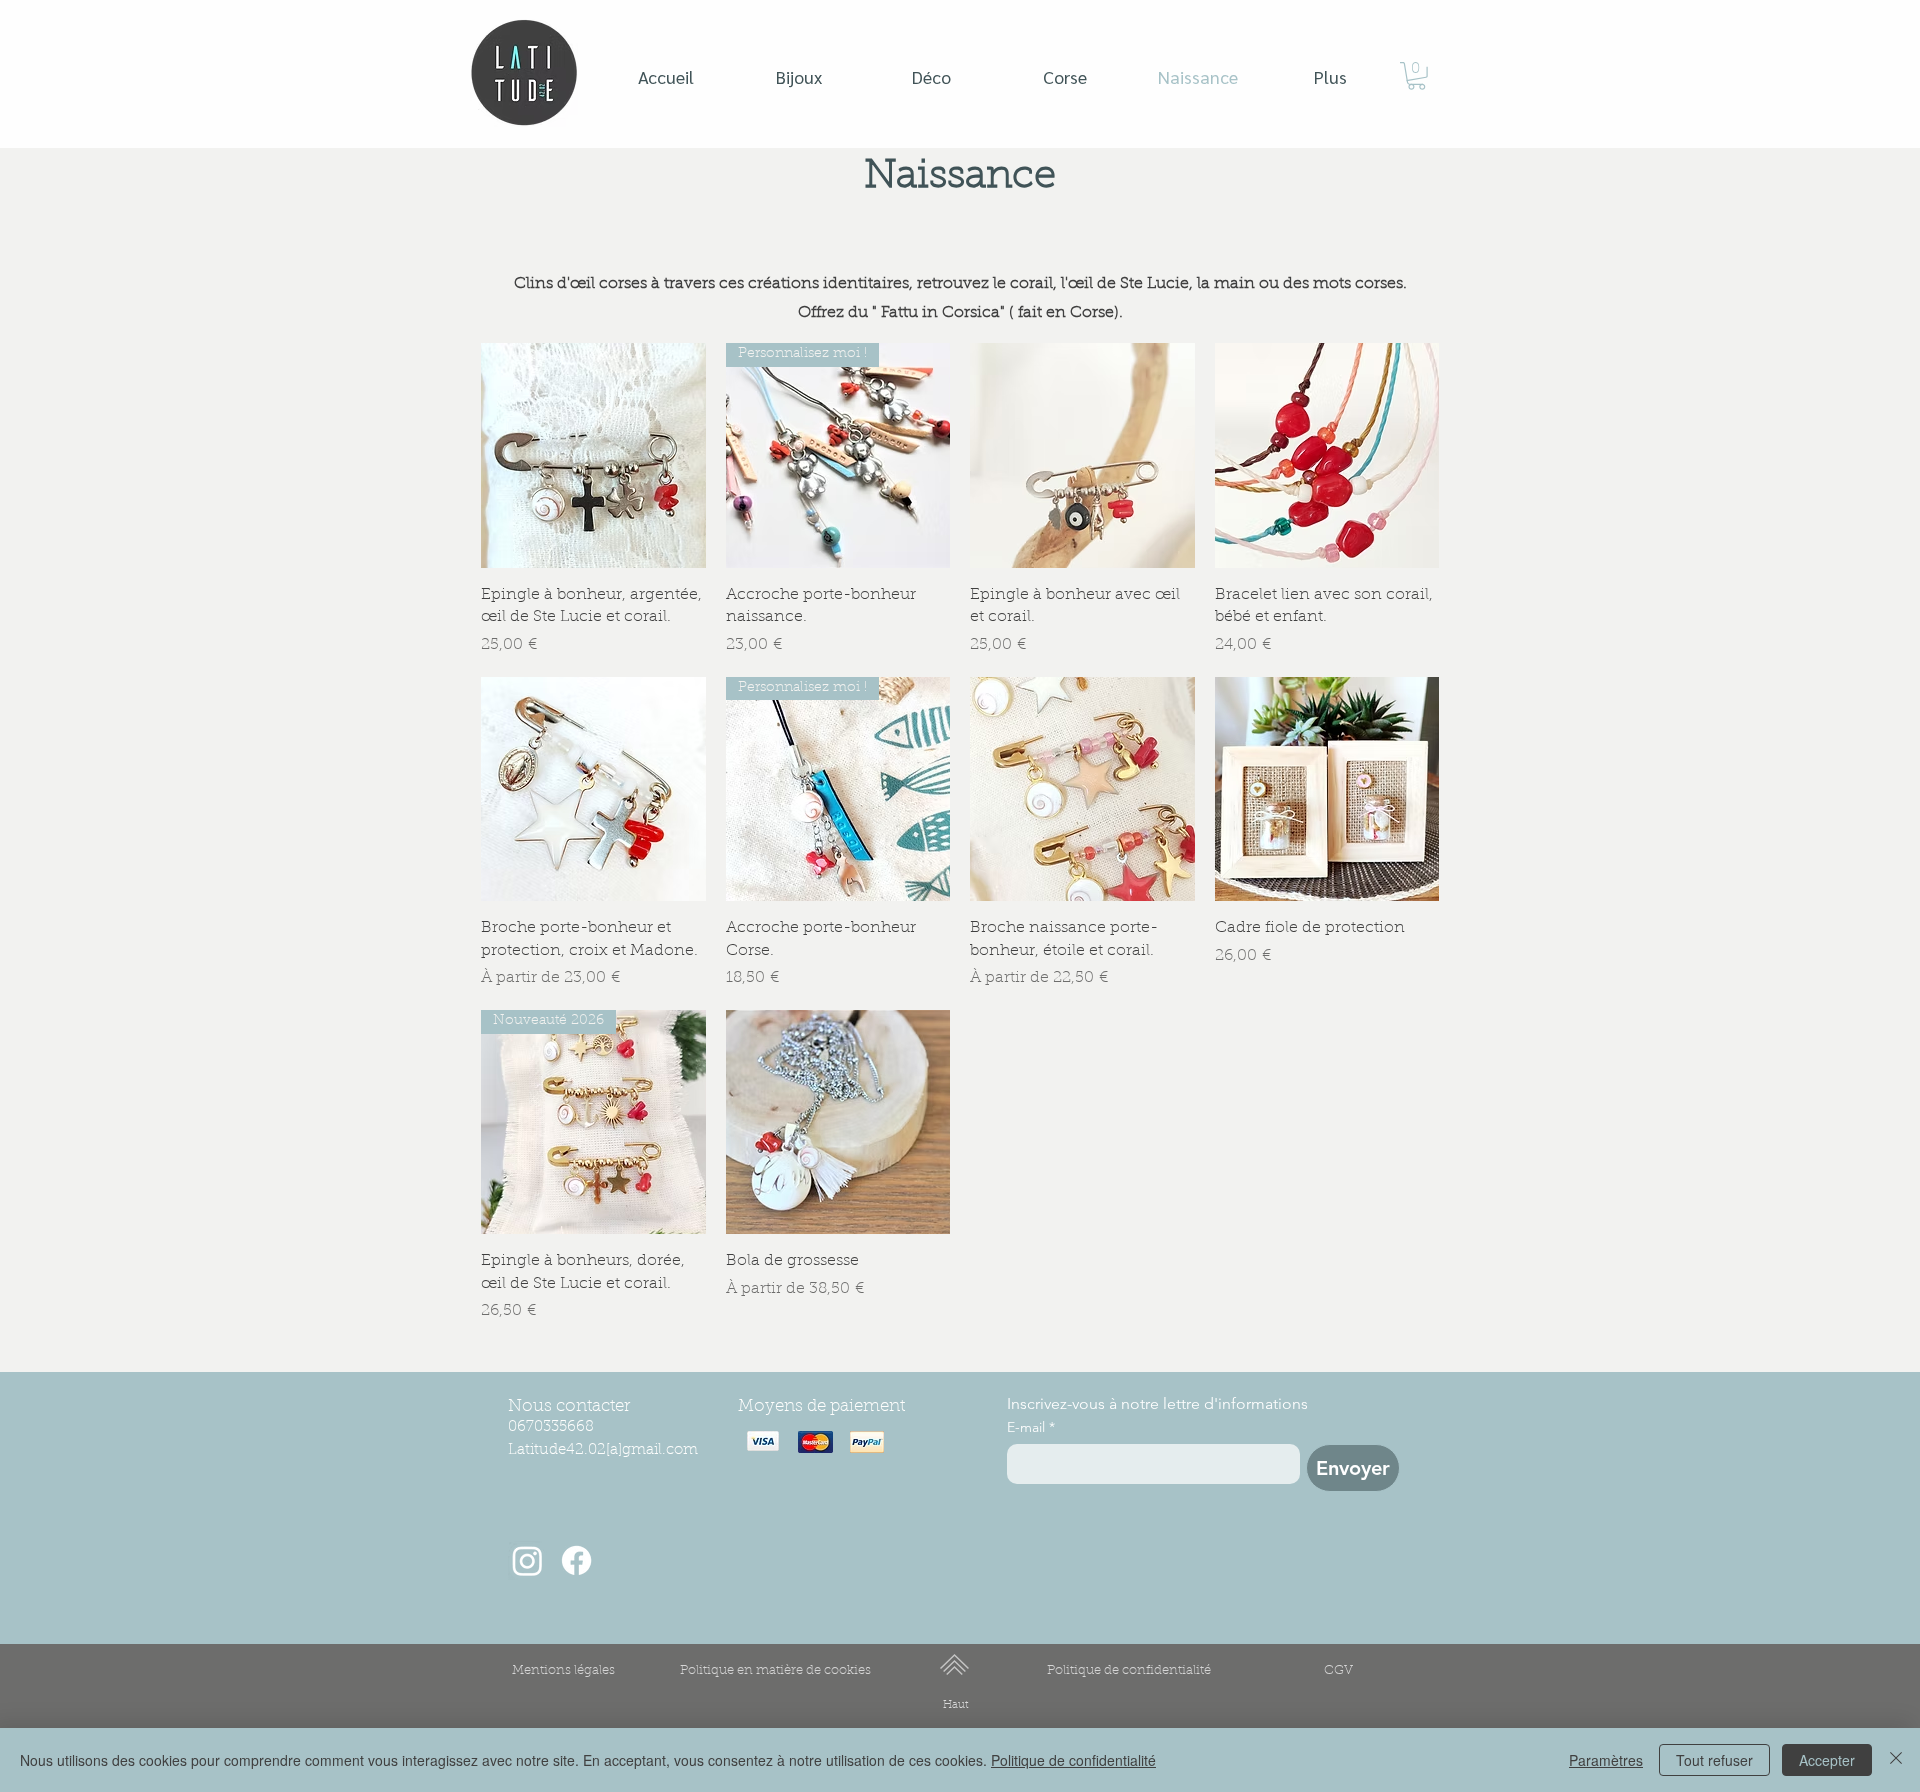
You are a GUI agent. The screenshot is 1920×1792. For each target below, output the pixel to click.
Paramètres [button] (1606, 1760)
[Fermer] (1896, 1760)
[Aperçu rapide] (593, 455)
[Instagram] (527, 1560)
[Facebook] (576, 1560)
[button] (1416, 76)
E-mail (1031, 1427)
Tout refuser (1714, 1760)
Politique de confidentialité (1073, 1760)
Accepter (1827, 1760)
